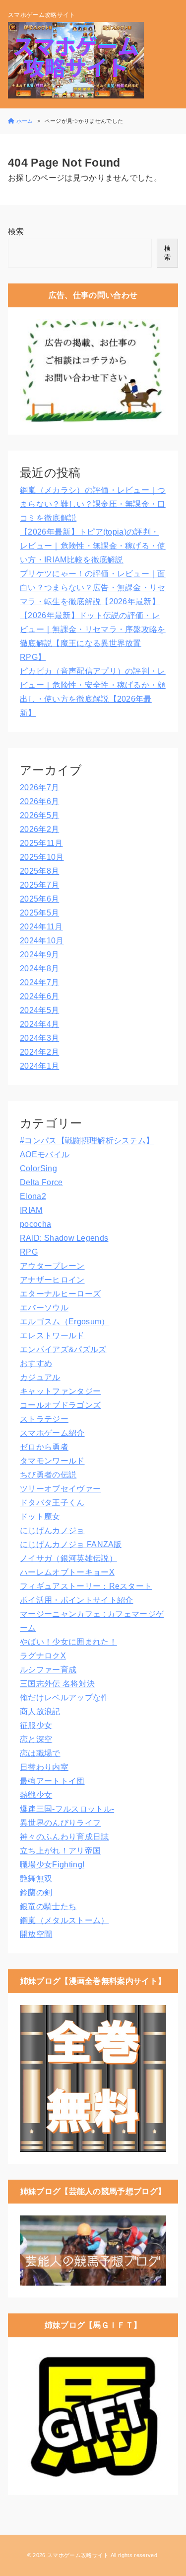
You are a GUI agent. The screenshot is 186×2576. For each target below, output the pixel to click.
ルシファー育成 (48, 1670)
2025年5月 (39, 913)
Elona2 (33, 1196)
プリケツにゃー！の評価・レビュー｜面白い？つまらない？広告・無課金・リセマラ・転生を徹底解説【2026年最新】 (93, 588)
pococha (35, 1224)
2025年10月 (42, 857)
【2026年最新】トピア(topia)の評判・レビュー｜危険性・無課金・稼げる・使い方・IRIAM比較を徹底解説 (93, 546)
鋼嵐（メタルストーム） (64, 1920)
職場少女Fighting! (52, 1865)
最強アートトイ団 (52, 1781)
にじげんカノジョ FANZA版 (71, 1544)
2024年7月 (39, 982)
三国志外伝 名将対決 (57, 1684)
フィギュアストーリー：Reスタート (86, 1586)
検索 (16, 231)
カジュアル (40, 1377)
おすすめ (36, 1363)
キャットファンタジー (60, 1391)
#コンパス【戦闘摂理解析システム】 (87, 1141)
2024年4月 (39, 1024)
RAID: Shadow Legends (64, 1238)
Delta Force (41, 1182)
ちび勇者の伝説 (48, 1475)
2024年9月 (39, 955)
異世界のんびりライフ (60, 1823)
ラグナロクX (43, 1656)
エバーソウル (44, 1308)
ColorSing (38, 1168)
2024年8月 (39, 968)
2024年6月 (39, 996)
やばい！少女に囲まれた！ (68, 1642)
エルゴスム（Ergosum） (64, 1322)
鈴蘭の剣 (36, 1892)
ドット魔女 (40, 1517)
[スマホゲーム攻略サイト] (76, 60)
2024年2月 (39, 1052)
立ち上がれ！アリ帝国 (60, 1851)
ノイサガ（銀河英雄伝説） (68, 1558)
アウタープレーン (52, 1266)
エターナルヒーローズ (60, 1294)
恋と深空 (36, 1739)
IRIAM (31, 1210)
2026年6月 (39, 801)
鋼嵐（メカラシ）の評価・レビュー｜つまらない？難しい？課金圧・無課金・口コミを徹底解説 (93, 504)
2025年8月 (39, 871)
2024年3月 (39, 1038)
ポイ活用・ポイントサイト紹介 (76, 1600)
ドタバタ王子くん (52, 1503)
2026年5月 (39, 815)
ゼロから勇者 (44, 1447)
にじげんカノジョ (52, 1530)
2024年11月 (41, 927)
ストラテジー (44, 1419)
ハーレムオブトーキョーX (67, 1572)
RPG (29, 1252)
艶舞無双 (36, 1879)
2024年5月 (39, 1010)
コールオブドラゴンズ (60, 1405)
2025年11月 (41, 843)
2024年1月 (39, 1066)
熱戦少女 (36, 1795)
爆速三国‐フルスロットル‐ (67, 1809)
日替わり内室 (44, 1767)
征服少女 (36, 1725)
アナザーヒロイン (52, 1280)
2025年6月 (39, 899)
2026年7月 (39, 787)
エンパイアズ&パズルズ (63, 1349)
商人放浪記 (40, 1711)
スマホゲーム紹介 (52, 1433)
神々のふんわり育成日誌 (64, 1837)
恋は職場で (40, 1753)
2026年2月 (39, 829)
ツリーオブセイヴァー (60, 1489)
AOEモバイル (45, 1154)
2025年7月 (39, 885)
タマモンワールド (52, 1461)
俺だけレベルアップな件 (64, 1698)
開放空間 (36, 1934)
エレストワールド (52, 1335)
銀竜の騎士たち (48, 1906)
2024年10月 (42, 941)
